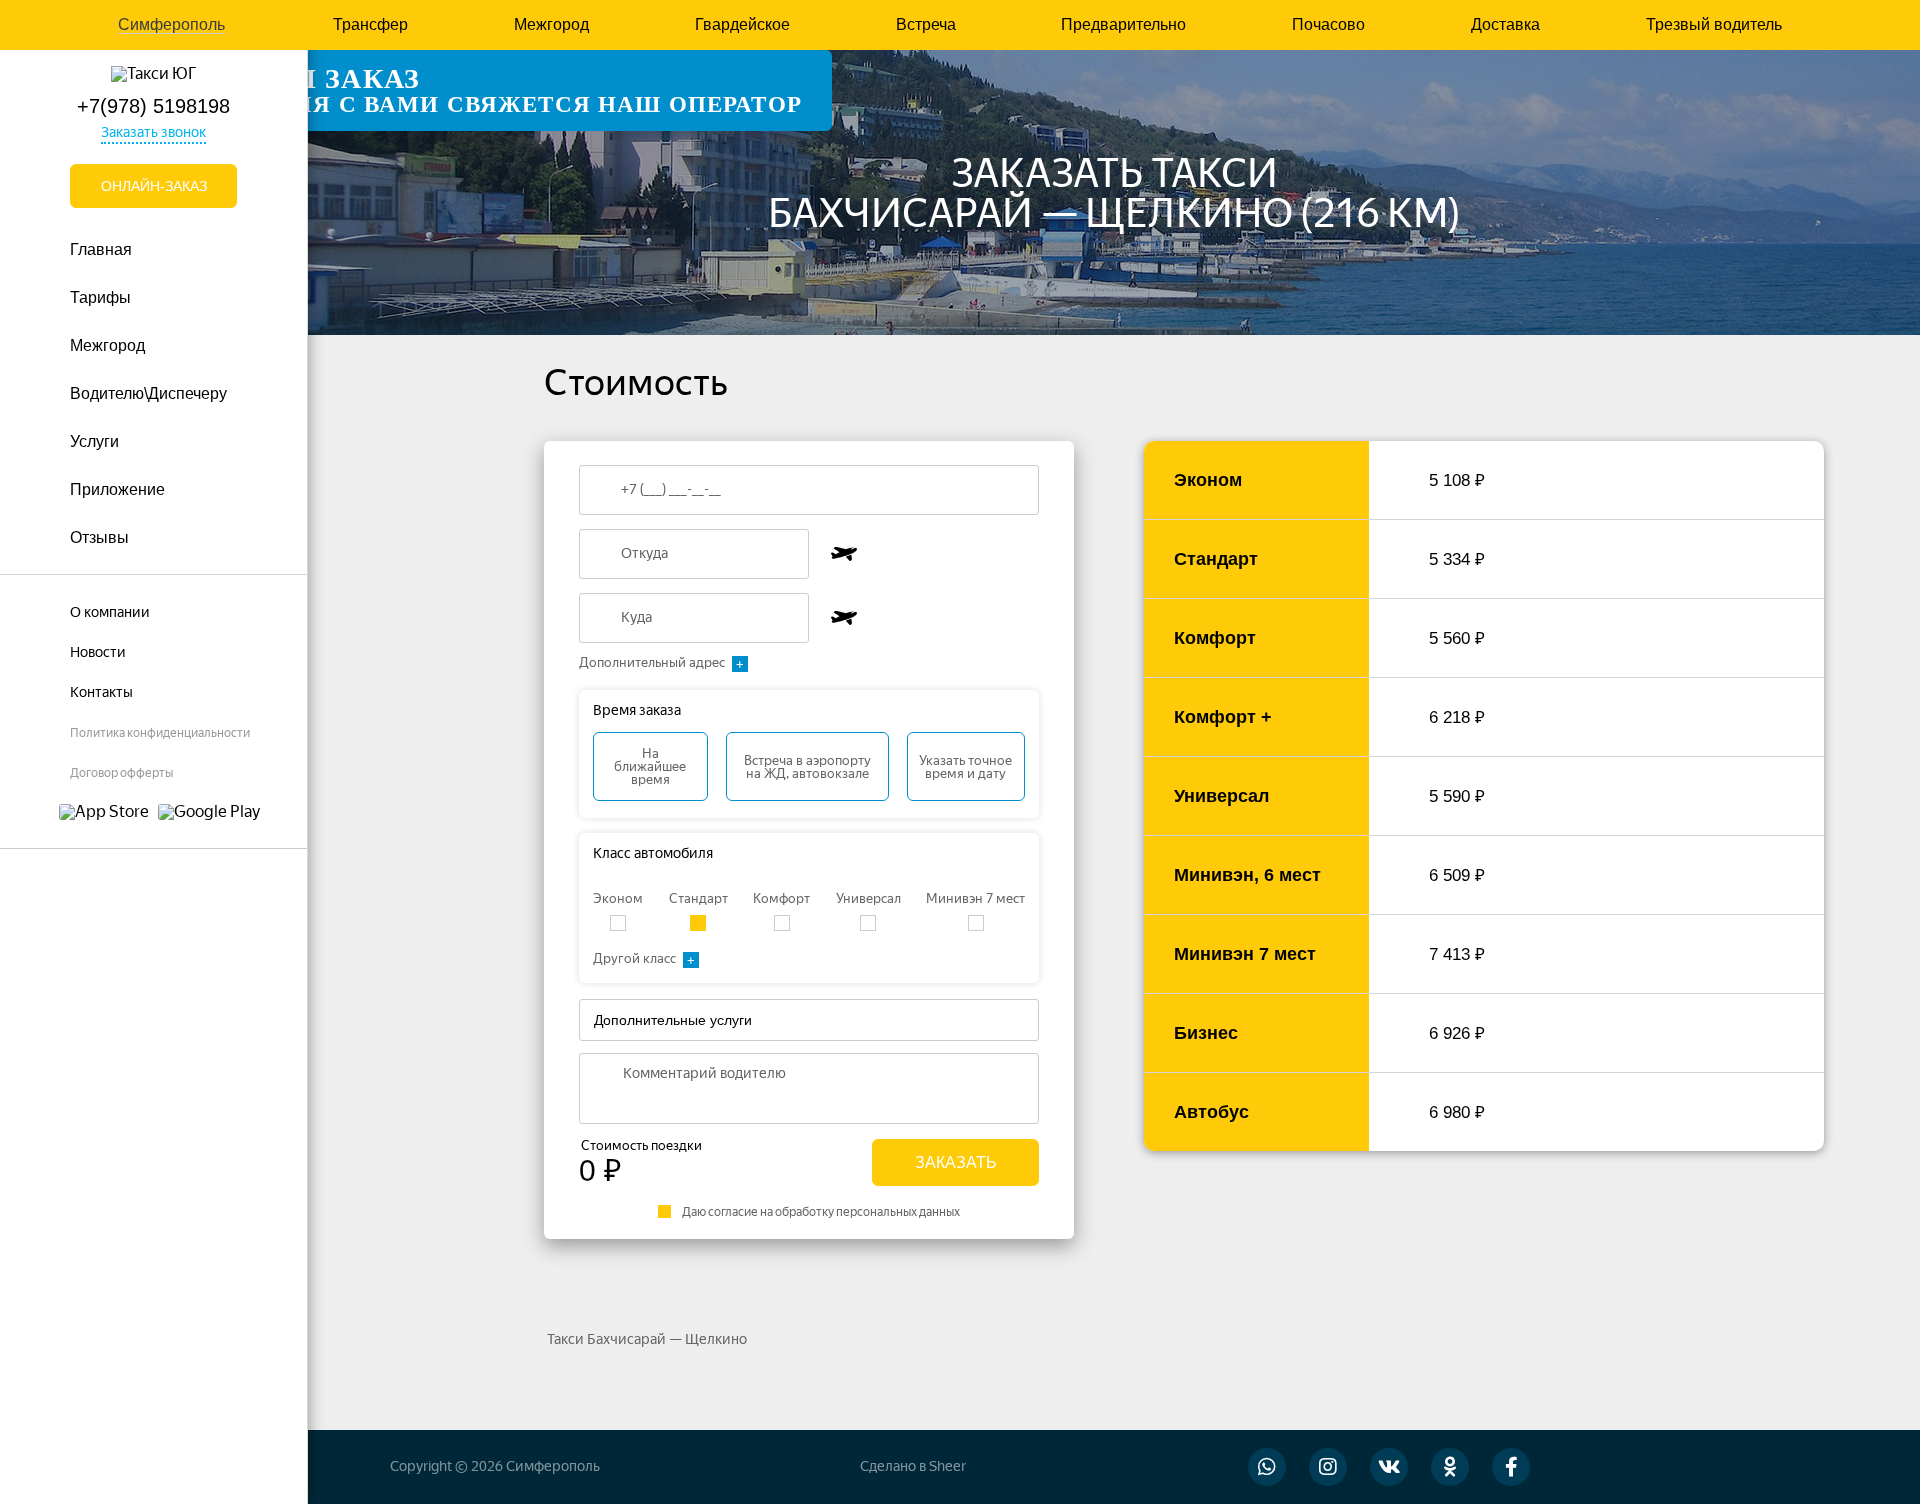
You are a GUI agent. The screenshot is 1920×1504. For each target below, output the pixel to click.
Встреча (926, 25)
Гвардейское (742, 25)
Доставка (1505, 25)
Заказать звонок (153, 132)
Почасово (1328, 25)
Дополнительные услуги (673, 1020)
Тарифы (100, 297)
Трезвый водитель (1714, 25)
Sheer (947, 1466)
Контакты (101, 692)
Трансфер (370, 25)
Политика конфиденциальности (160, 733)
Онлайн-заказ (154, 186)
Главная (101, 249)
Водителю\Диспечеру (148, 393)
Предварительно (1123, 25)
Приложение (117, 489)
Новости (98, 652)
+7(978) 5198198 (153, 106)
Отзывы (99, 537)
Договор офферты (121, 773)
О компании (110, 612)
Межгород (551, 25)
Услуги (94, 441)
